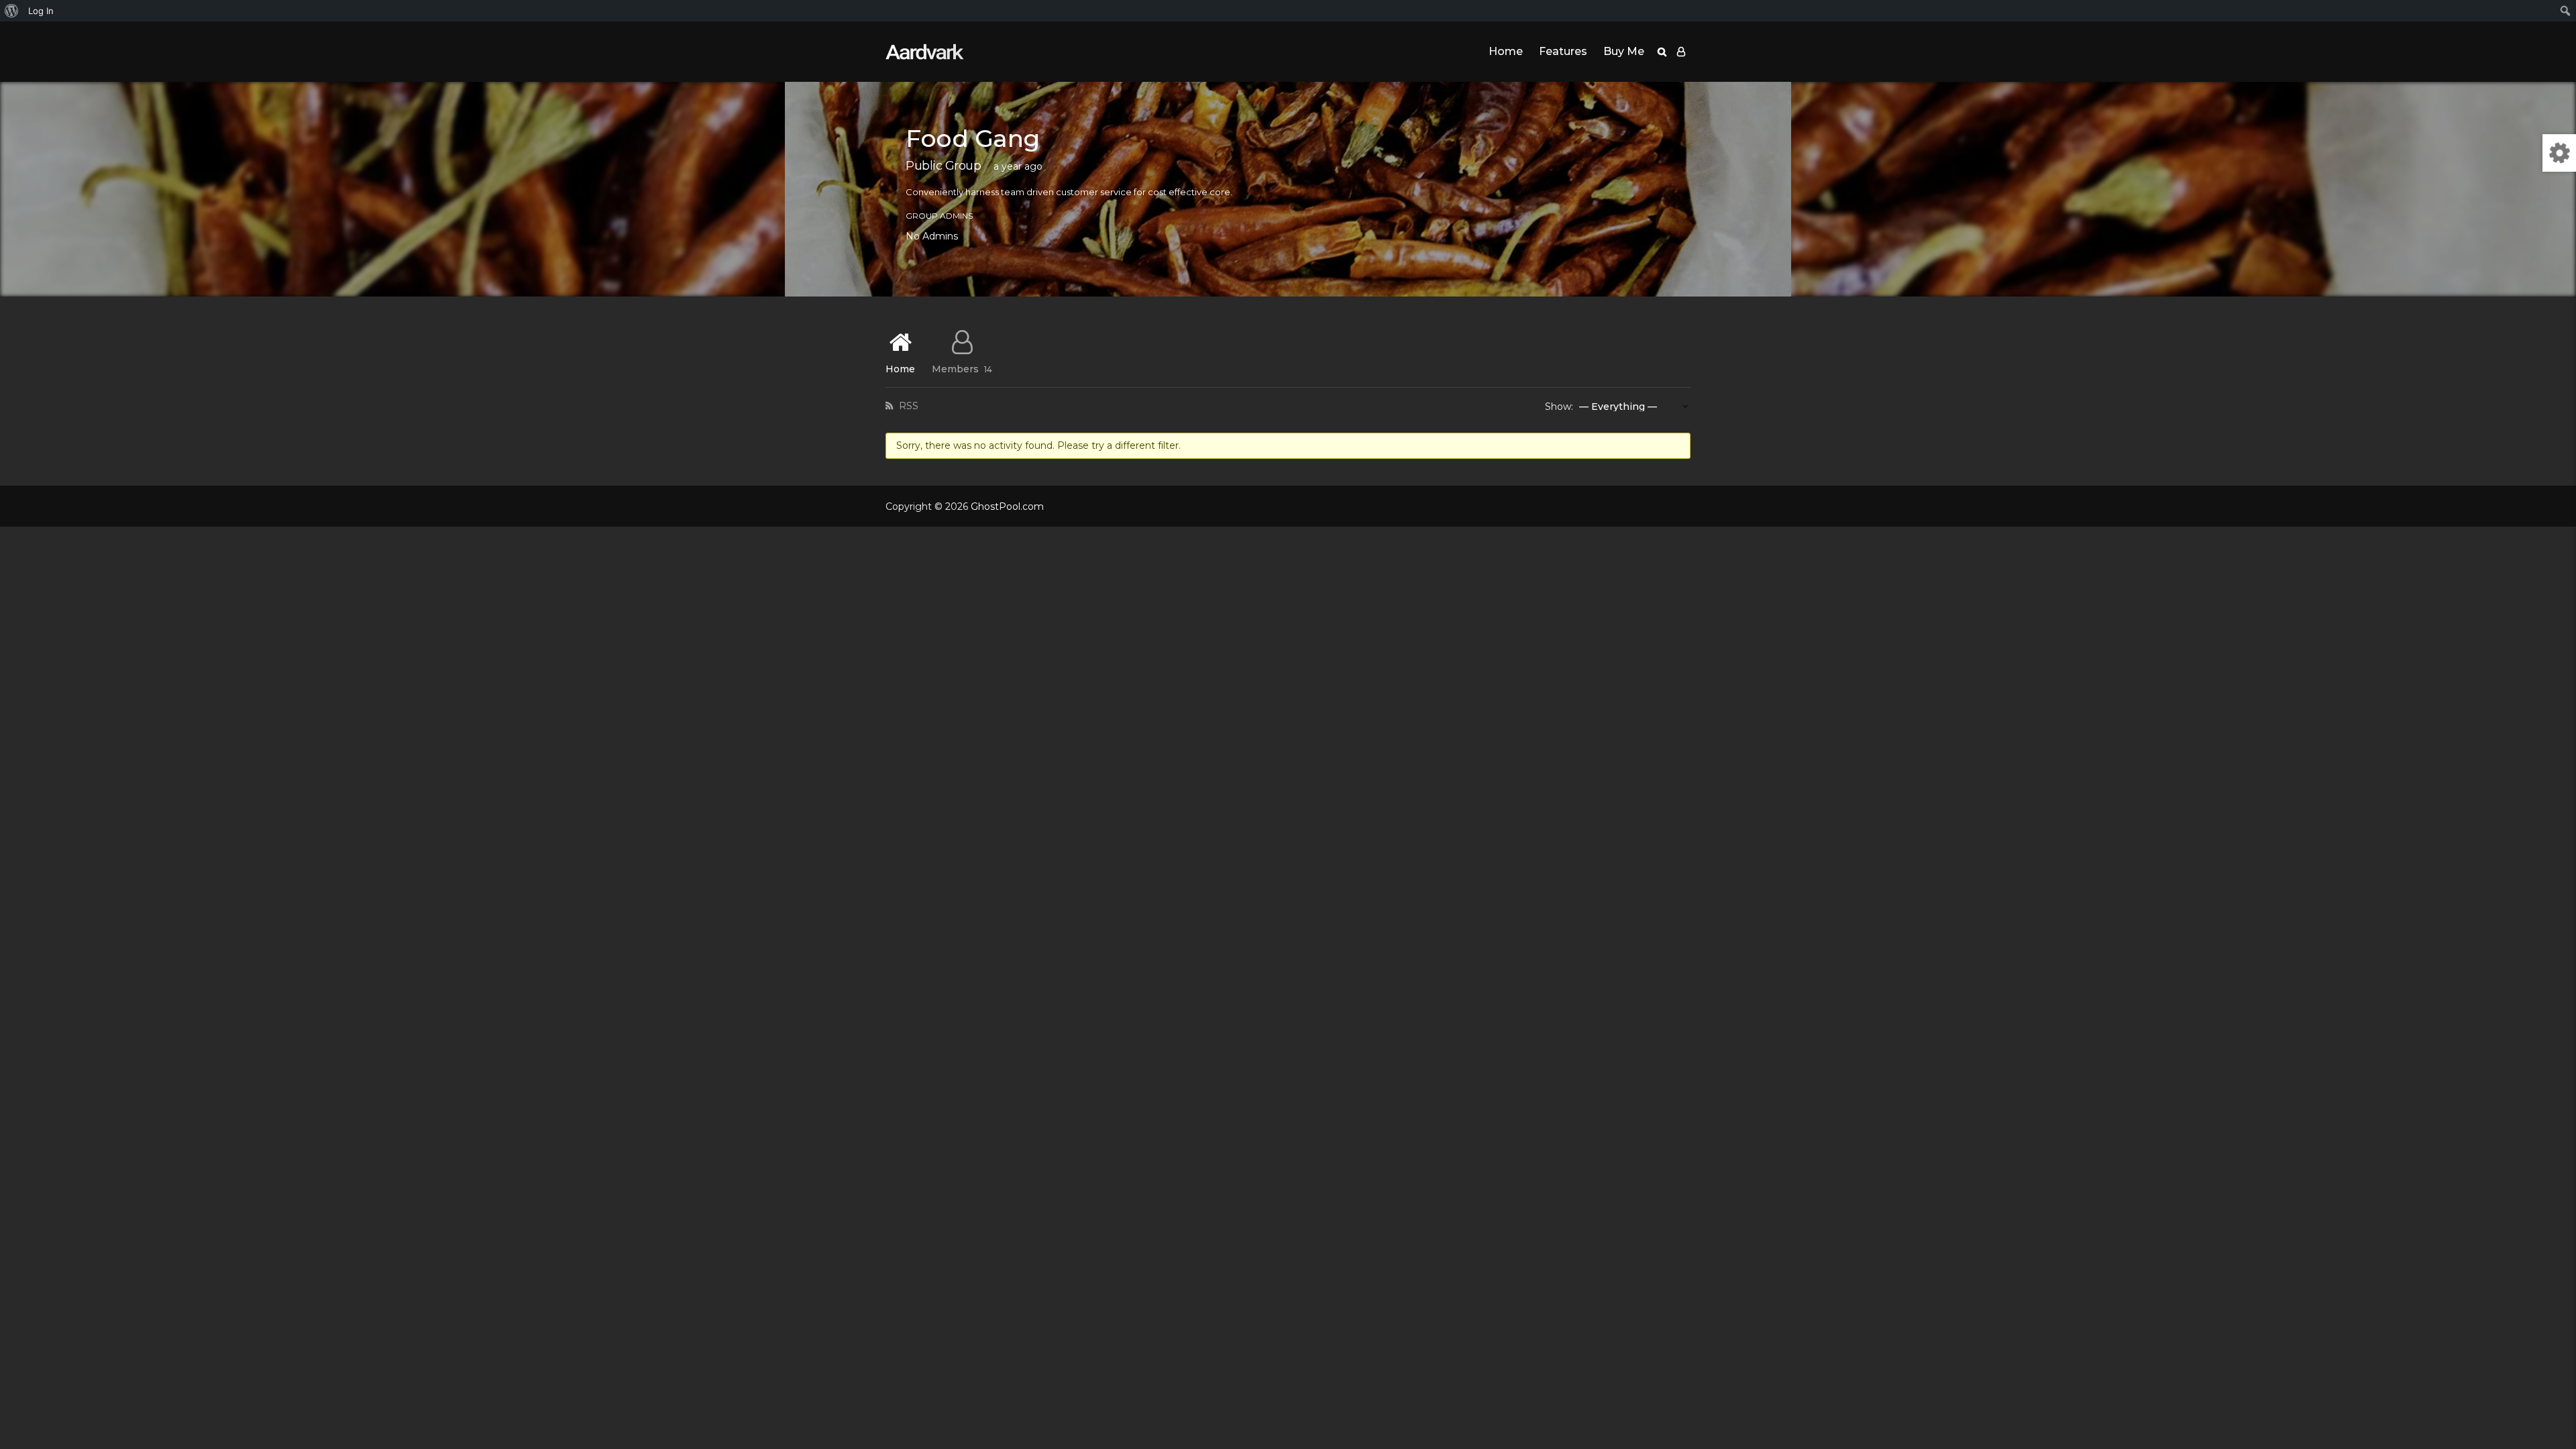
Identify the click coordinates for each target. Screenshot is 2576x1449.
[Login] (1681, 52)
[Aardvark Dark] (925, 52)
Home (1506, 51)
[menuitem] (12, 11)
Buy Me (1624, 51)
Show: (1559, 407)
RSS (907, 406)
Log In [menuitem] (41, 11)
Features (1563, 51)
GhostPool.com (1007, 506)
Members (962, 368)
